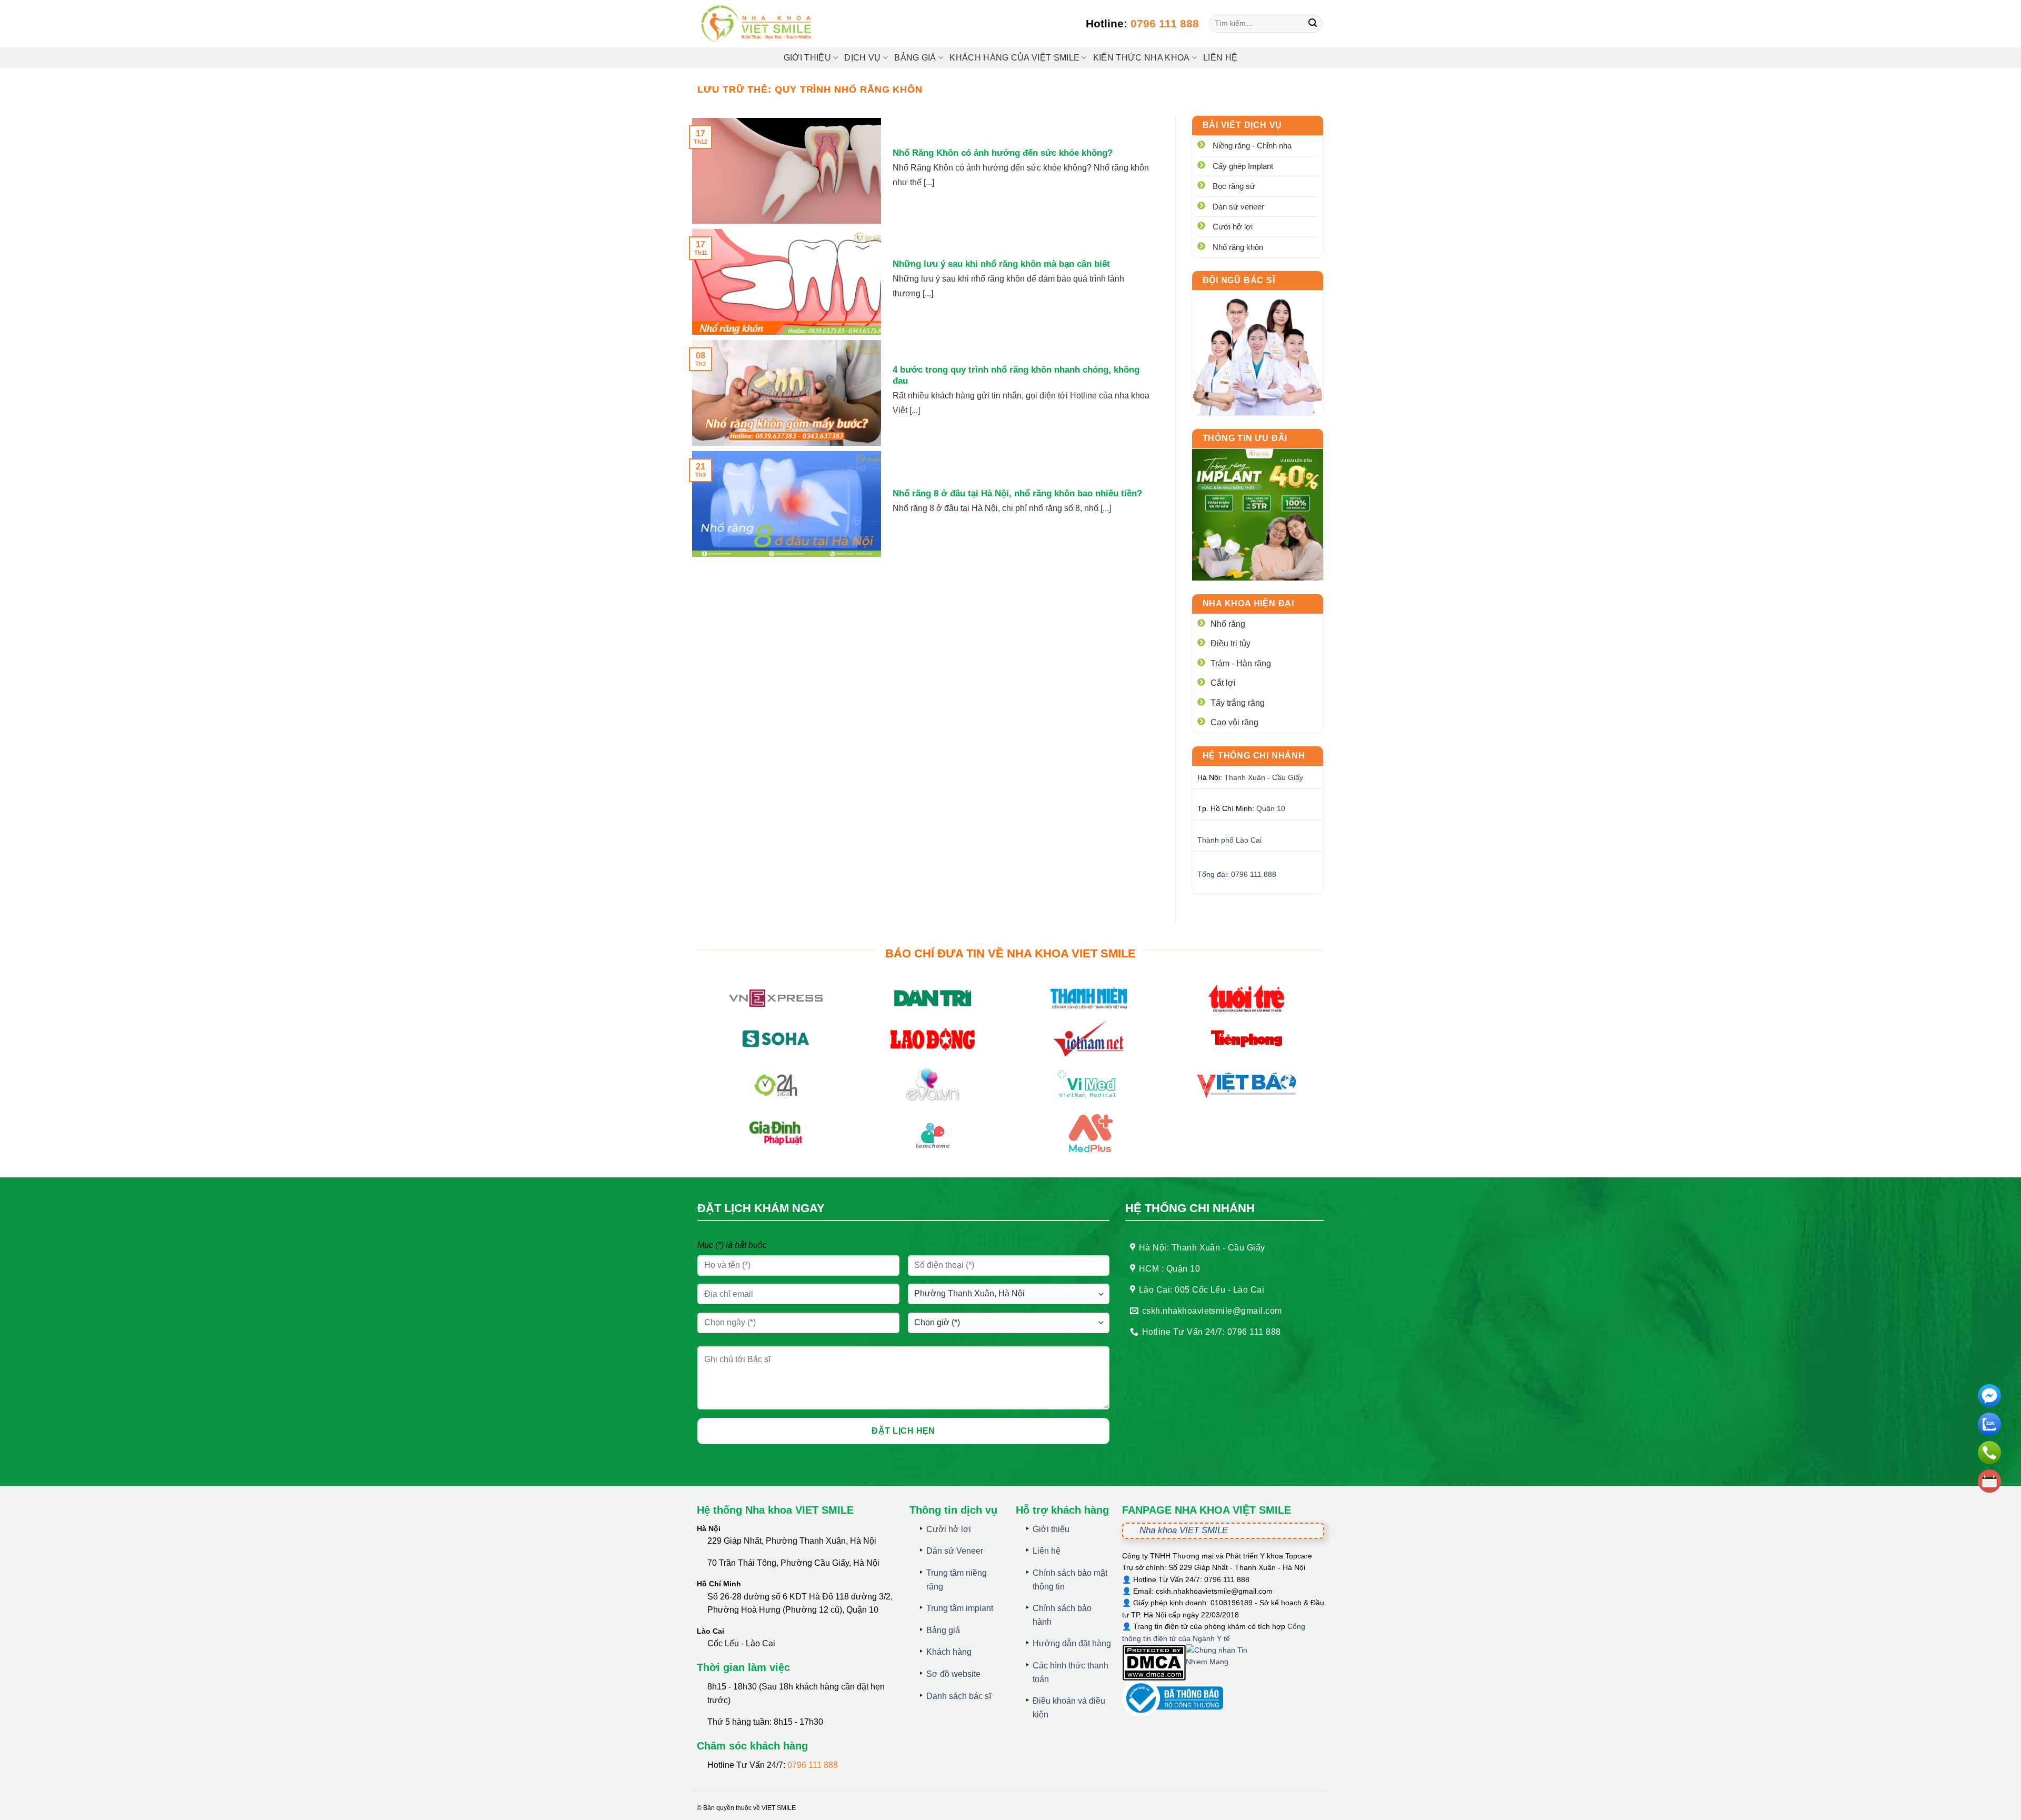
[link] (1258, 353)
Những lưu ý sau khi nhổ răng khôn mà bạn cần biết (1001, 264)
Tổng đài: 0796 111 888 (1237, 874)
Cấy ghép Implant (1243, 166)
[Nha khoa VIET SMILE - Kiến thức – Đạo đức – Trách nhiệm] (758, 24)
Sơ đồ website (953, 1674)
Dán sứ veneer (1238, 207)
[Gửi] (1313, 24)
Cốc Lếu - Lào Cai (741, 1643)
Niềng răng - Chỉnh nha (1252, 146)
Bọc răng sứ (1234, 186)
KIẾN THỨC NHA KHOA (1142, 58)
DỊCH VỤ (862, 58)
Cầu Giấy (1288, 777)
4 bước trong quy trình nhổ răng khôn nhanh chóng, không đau (1016, 376)
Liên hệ (1220, 58)
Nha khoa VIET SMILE (1184, 1530)
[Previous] (1208, 515)
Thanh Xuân (1245, 777)
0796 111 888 (1165, 23)
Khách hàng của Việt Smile (1014, 58)
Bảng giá (943, 1630)
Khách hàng (949, 1652)
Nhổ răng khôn (1238, 247)
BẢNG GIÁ (915, 58)
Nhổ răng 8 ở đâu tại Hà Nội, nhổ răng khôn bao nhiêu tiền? (1017, 493)
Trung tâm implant (960, 1608)
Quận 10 (1271, 808)
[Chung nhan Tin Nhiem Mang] (1225, 1662)
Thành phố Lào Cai (1229, 840)
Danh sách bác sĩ (959, 1696)
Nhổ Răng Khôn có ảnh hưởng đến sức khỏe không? (1003, 153)
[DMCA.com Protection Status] (1154, 1662)
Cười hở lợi (1233, 227)
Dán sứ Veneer (955, 1551)
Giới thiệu (807, 58)
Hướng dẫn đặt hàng (1072, 1643)
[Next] (1307, 515)
